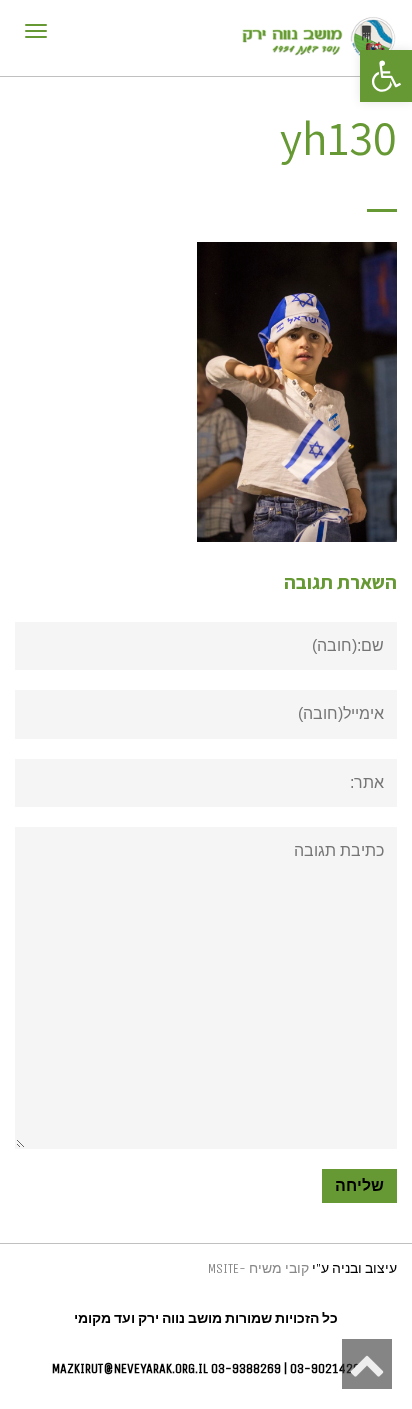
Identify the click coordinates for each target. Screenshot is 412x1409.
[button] (386, 76)
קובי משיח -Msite (258, 1268)
